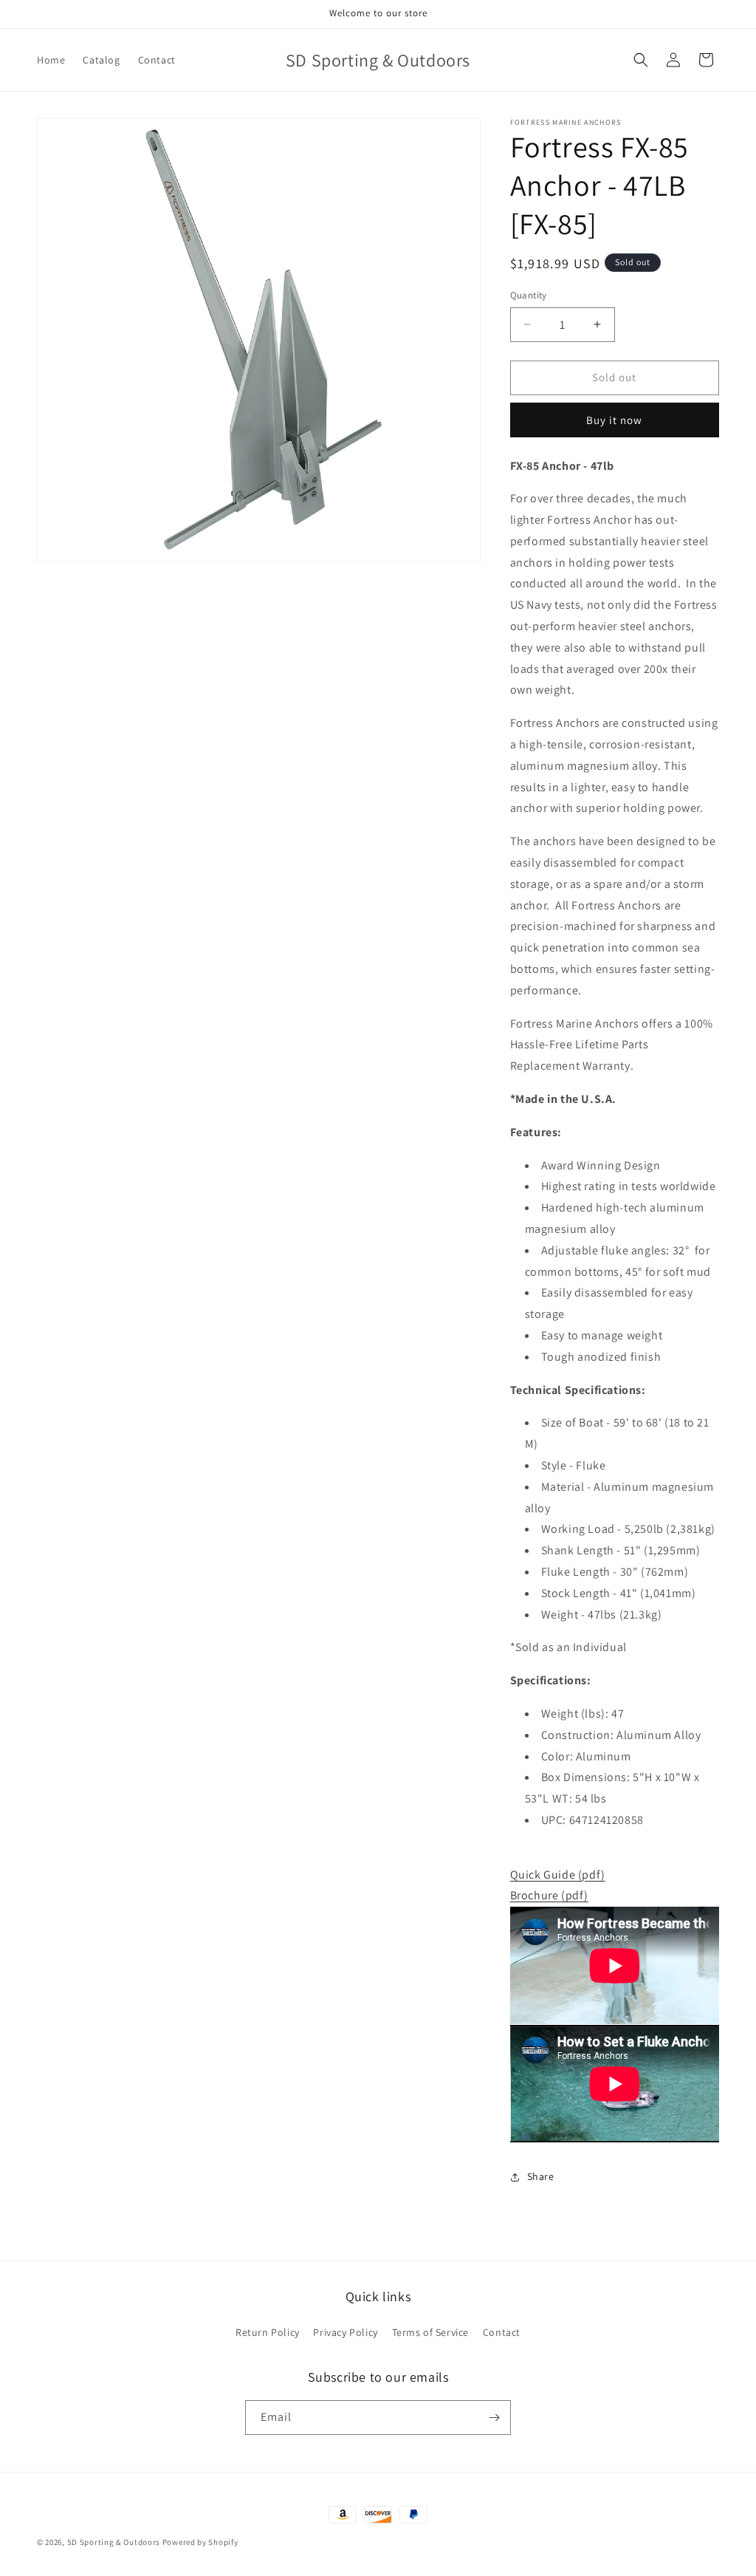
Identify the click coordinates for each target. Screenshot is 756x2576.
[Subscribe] (494, 2418)
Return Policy (268, 2332)
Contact (502, 2332)
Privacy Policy (345, 2332)
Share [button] (541, 2176)
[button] (641, 60)
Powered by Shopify (200, 2542)
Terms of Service (431, 2332)
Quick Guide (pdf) (558, 1875)
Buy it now (614, 420)
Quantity (529, 295)
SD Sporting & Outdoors (114, 2542)
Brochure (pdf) (549, 1895)
